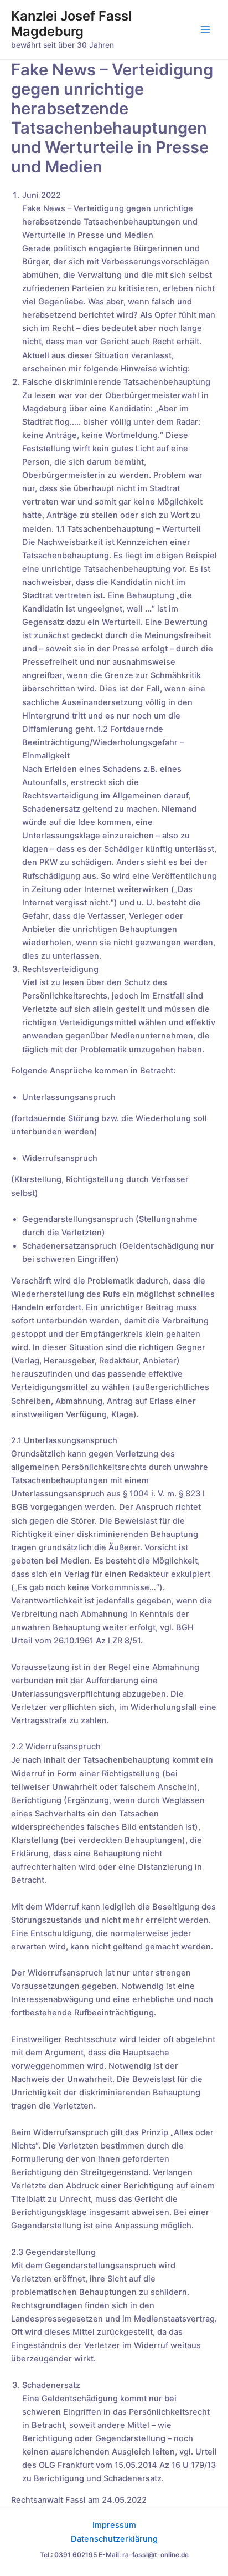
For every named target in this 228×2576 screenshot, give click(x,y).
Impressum (114, 2525)
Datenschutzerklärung (114, 2539)
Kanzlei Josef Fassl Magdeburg (71, 24)
